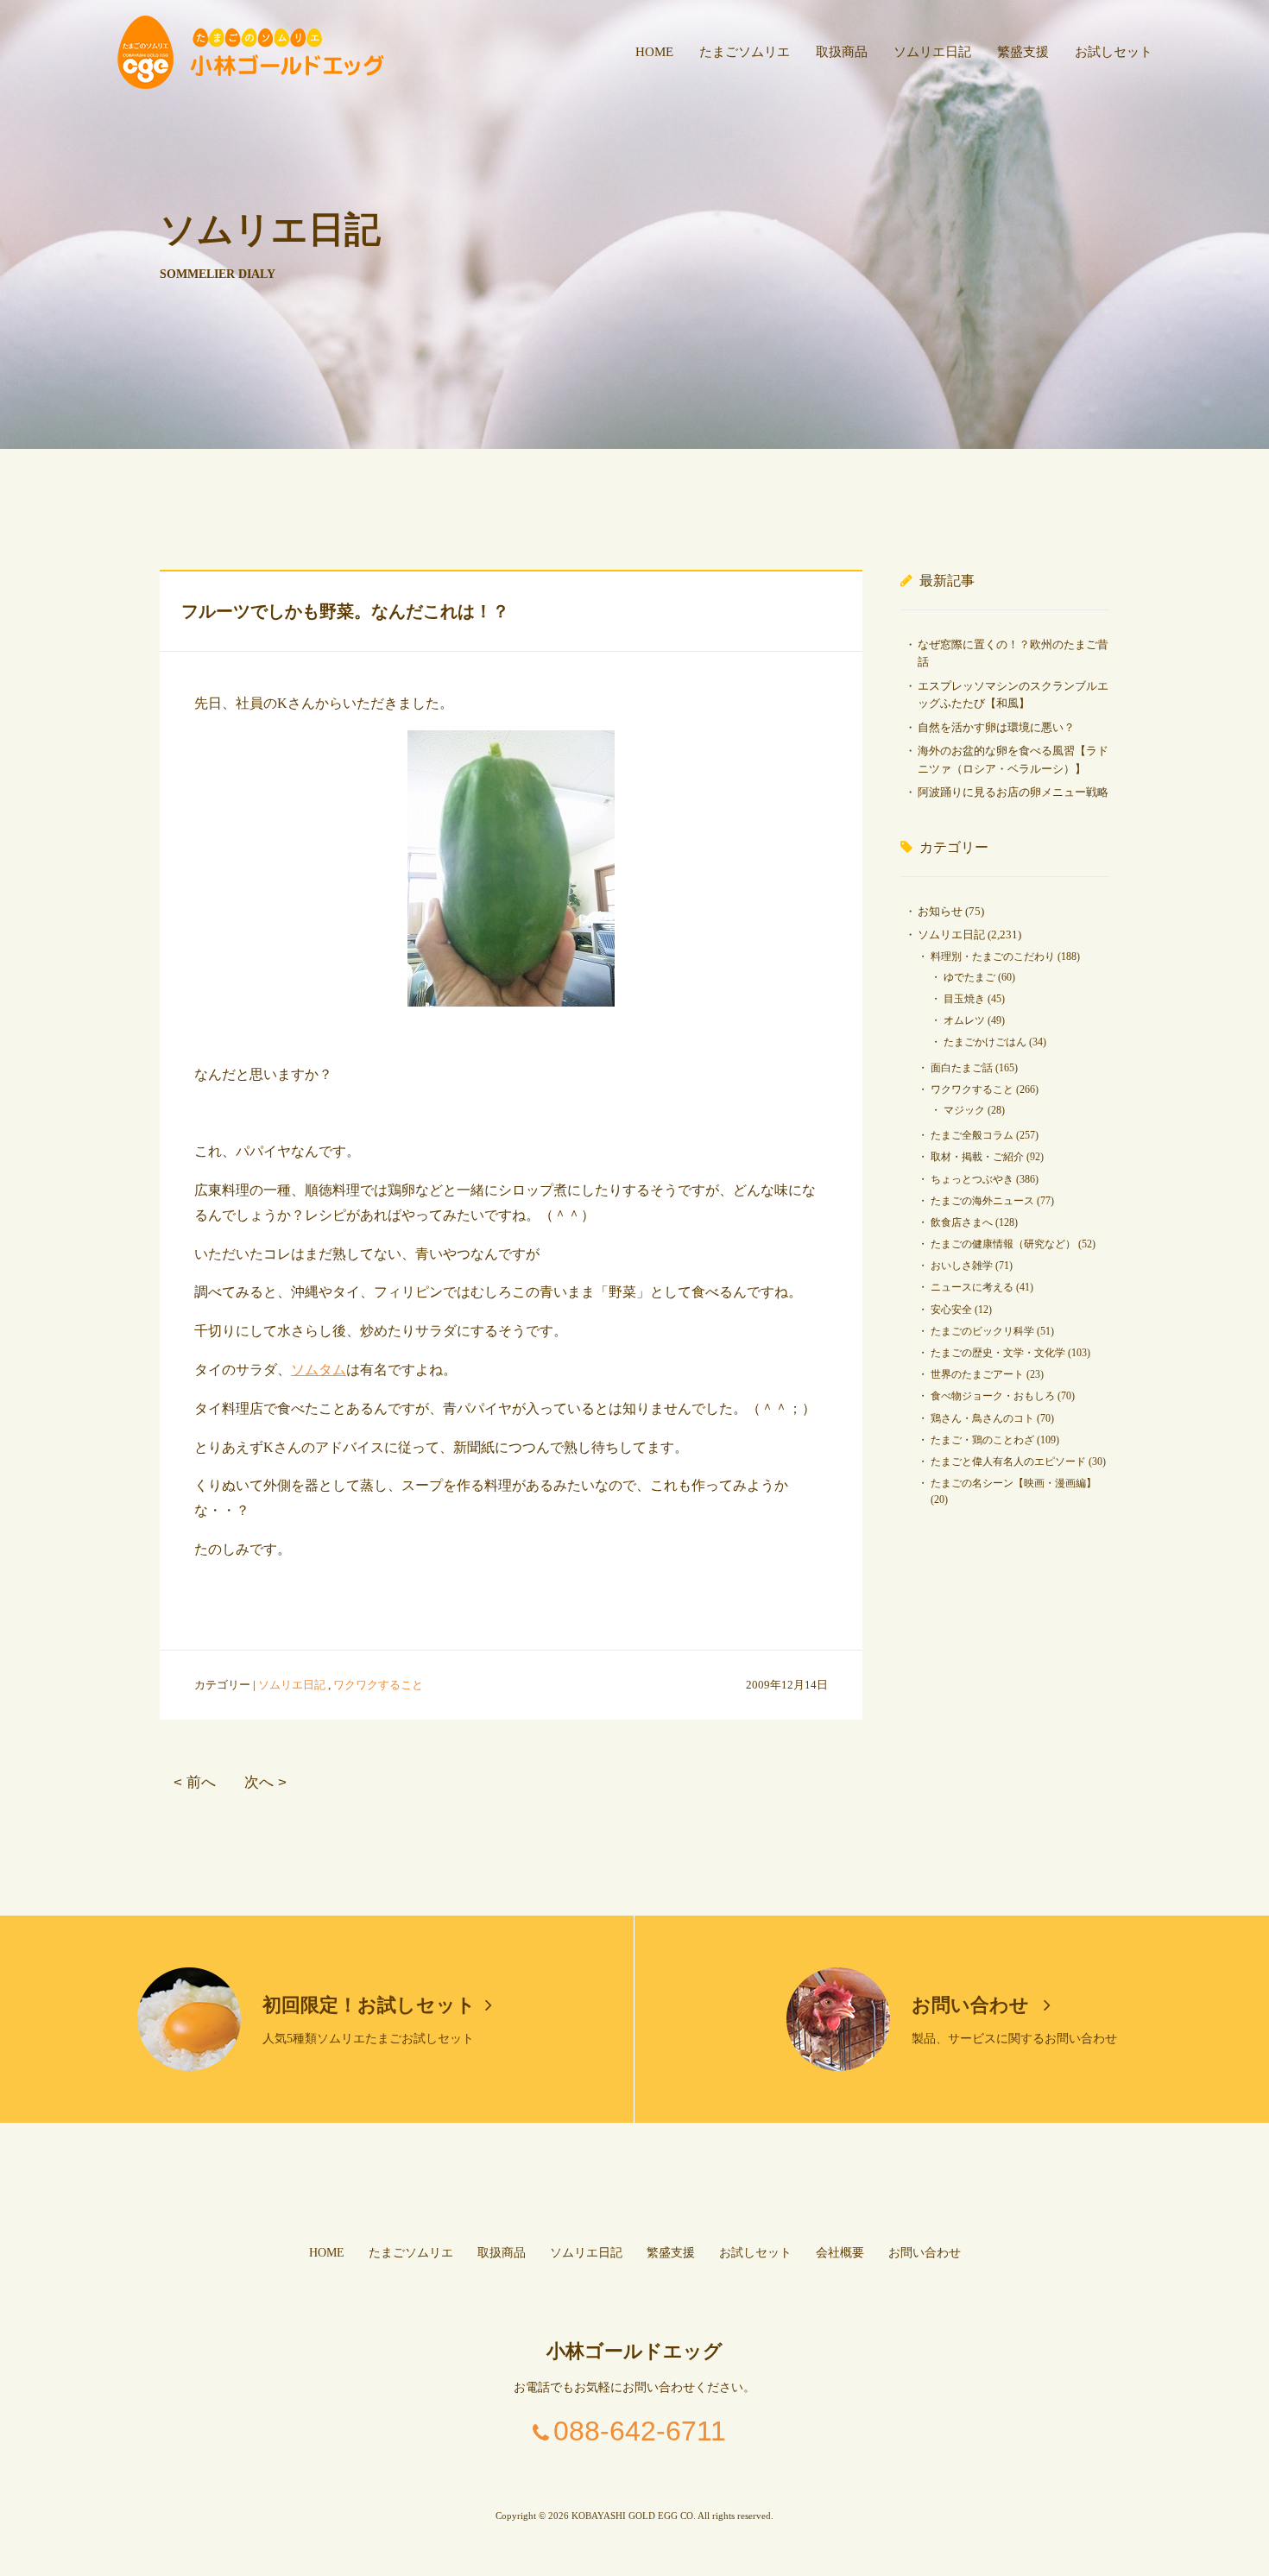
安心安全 (951, 1310)
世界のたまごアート (977, 1374)
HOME (654, 52)
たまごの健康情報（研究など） (1003, 1244)
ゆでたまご (969, 977)
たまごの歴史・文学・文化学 (998, 1353)
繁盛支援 (1023, 52)
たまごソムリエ (745, 52)
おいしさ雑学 (962, 1266)
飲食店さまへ (962, 1222)
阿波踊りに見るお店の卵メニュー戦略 (1013, 792)
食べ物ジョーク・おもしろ (993, 1396)
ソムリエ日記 (932, 52)
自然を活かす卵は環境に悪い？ (996, 727)
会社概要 (840, 2253)
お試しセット (1114, 52)
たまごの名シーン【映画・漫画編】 (1013, 1483)
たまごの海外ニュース (982, 1201)
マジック (964, 1110)
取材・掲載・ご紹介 (977, 1157)
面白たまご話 (962, 1068)
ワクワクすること (378, 1685)
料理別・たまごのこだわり (993, 957)
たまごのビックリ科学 (982, 1331)
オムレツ (964, 1020)
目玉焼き (964, 999)
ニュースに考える (972, 1287)
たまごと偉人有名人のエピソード (1008, 1462)
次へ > (265, 1782)
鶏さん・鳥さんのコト (982, 1418)
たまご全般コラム (972, 1135)
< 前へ (195, 1782)
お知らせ (940, 911)
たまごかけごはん (985, 1042)
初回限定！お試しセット (369, 2005)
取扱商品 (842, 52)
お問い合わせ (973, 2005)
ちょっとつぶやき (972, 1179)
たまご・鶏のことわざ (982, 1440)
